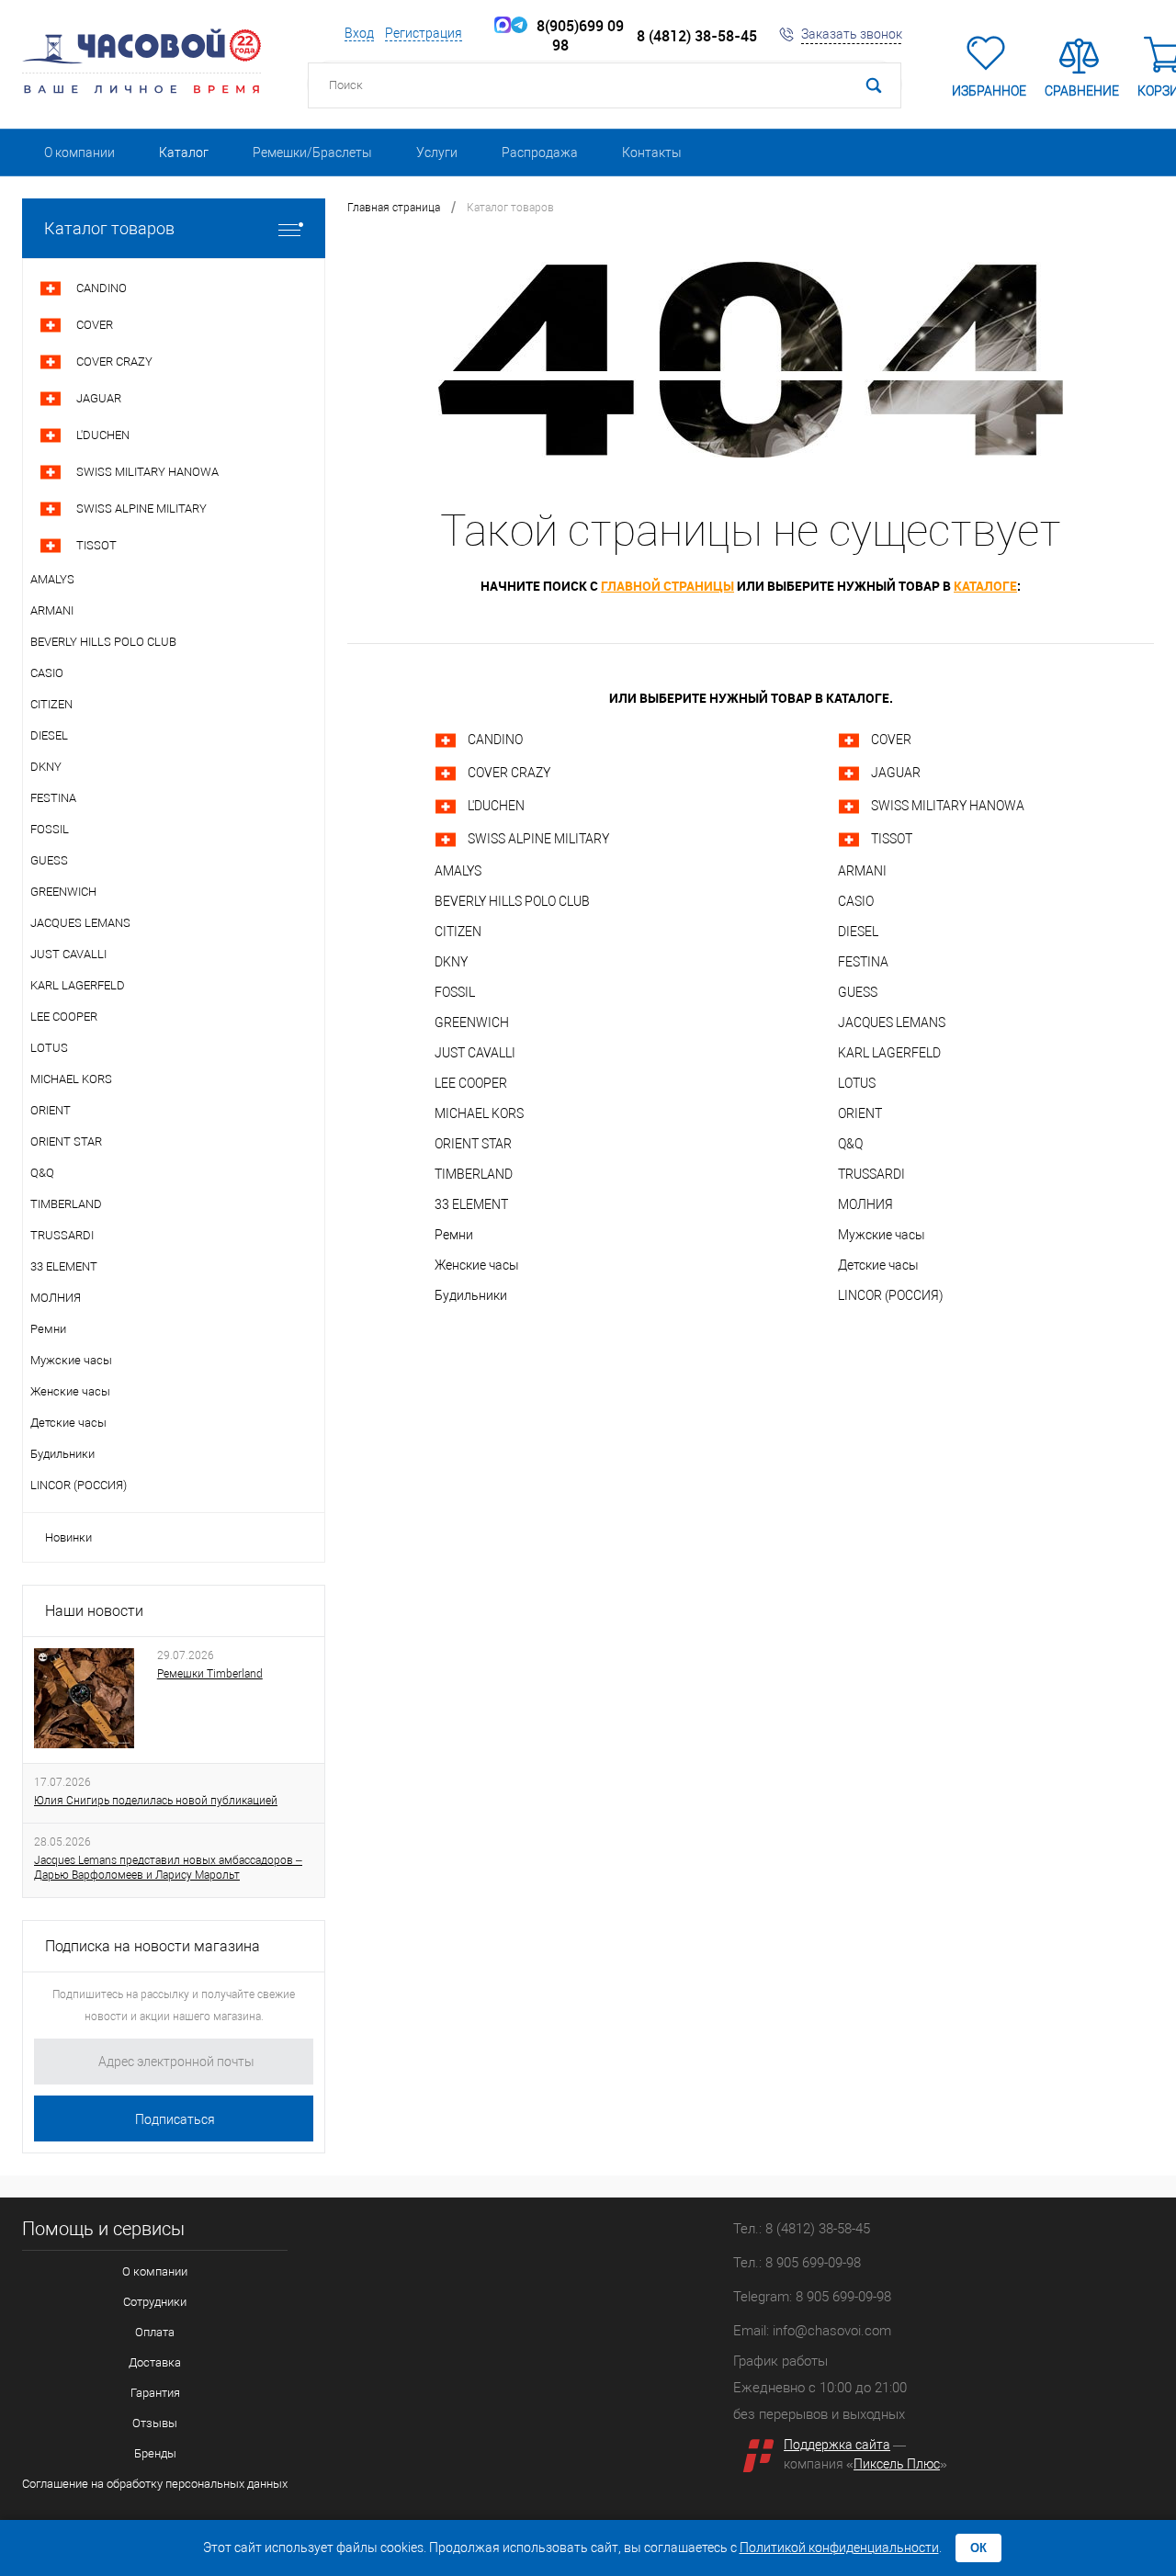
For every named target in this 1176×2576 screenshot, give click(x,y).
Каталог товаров (109, 228)
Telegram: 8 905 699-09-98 (812, 2297)
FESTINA (863, 962)
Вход (359, 33)
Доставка (155, 2362)
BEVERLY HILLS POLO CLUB (512, 901)
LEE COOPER (471, 1083)
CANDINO (495, 740)
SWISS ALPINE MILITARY (538, 839)
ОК (978, 2548)
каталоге (985, 586)
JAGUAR (896, 773)
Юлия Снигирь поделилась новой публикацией (156, 1801)
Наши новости (94, 1611)
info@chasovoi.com (832, 2331)
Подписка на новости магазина (153, 1946)
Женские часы (477, 1265)
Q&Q (850, 1144)
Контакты (652, 153)
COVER (891, 740)
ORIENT (860, 1113)
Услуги (437, 153)
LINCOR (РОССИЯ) (891, 1295)
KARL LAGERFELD (889, 1053)
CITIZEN (458, 932)
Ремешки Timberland (210, 1674)
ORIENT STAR (473, 1144)
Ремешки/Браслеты (312, 153)
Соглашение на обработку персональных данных (155, 2484)
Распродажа (540, 153)
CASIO (856, 901)
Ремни (454, 1235)
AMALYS (458, 871)
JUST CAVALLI (475, 1053)
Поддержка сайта (837, 2445)
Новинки (68, 1537)
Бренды (155, 2453)
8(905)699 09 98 (577, 36)
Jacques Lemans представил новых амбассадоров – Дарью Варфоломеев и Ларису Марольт (168, 1868)
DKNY (451, 962)
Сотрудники (155, 2302)
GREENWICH (472, 1022)
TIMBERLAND (474, 1174)
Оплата (155, 2332)
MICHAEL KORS (479, 1113)
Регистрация (424, 33)
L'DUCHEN (496, 806)
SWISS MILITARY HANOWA (948, 806)
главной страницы (667, 586)
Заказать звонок (852, 34)
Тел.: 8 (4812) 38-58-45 (802, 2229)
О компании (79, 153)
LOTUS (857, 1083)
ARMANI (862, 871)
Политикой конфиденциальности (839, 2548)
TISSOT (892, 839)
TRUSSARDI (871, 1174)
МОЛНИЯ (865, 1204)
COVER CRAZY (509, 773)
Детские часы (878, 1265)
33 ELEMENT (471, 1204)
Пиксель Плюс (897, 2464)
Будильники (471, 1295)
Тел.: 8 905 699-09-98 (797, 2263)
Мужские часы (882, 1235)
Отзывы (155, 2423)
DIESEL (858, 932)
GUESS (858, 992)
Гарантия (155, 2393)
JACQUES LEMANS (892, 1022)
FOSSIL (455, 992)
